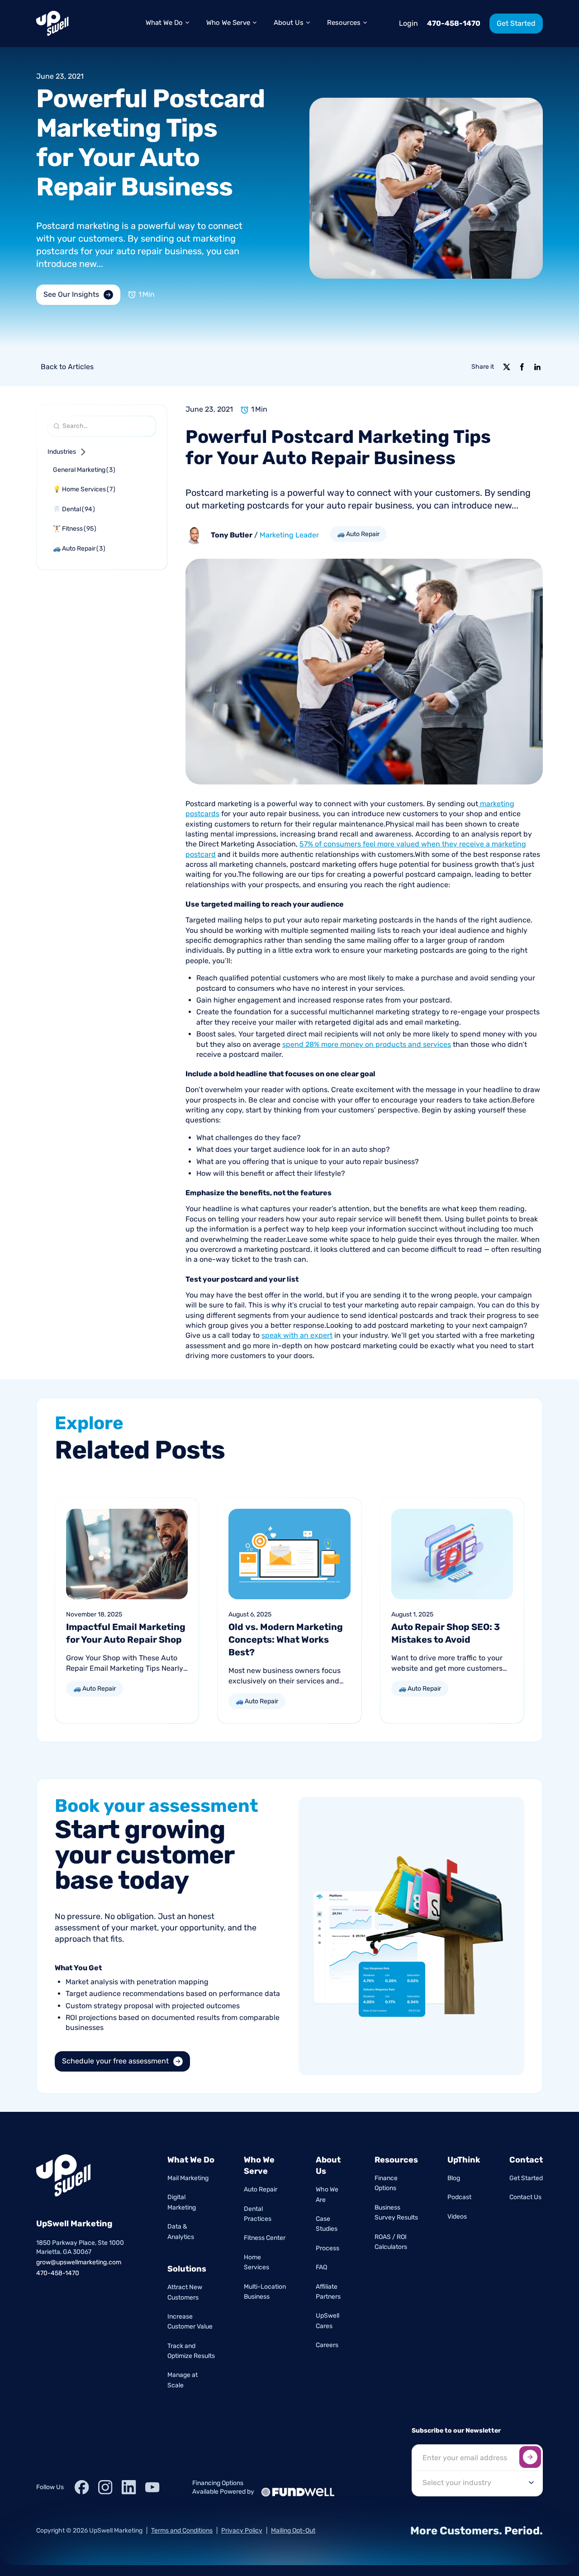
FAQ (321, 2267)
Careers (327, 2345)
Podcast (459, 2197)
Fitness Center (265, 2238)
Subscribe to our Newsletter (456, 2431)
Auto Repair (261, 2189)
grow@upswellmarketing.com (79, 2262)
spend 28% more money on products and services (367, 1044)
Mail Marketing (188, 2178)
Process (327, 2248)
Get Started (526, 2178)
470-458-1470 (454, 23)
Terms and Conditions (182, 2531)
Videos (457, 2217)
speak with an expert (297, 1335)
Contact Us (525, 2197)
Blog (454, 2178)
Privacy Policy (242, 2531)
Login (408, 23)
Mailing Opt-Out (293, 2531)
